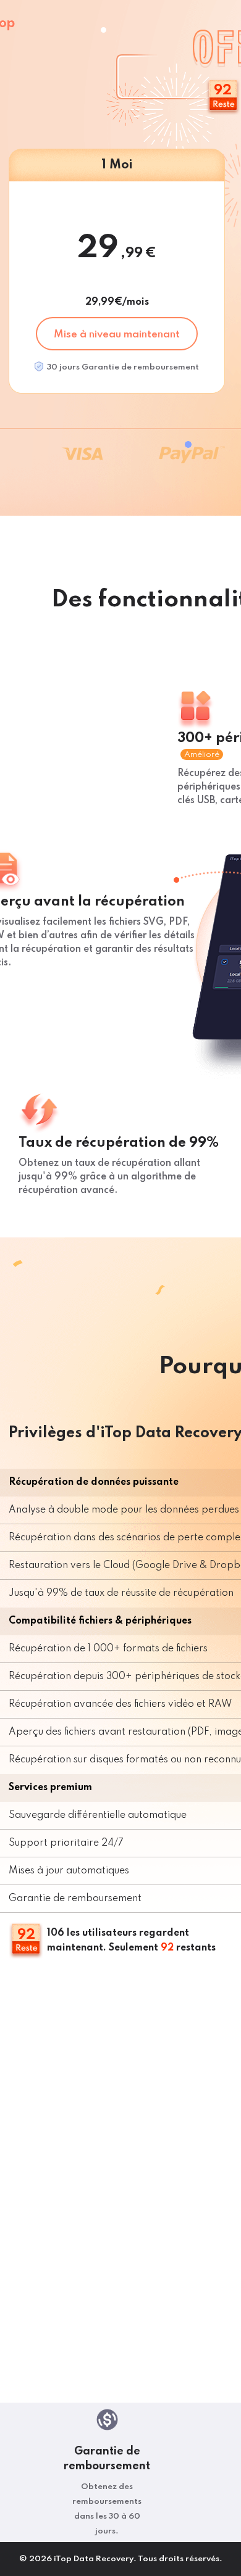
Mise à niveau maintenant (117, 335)
